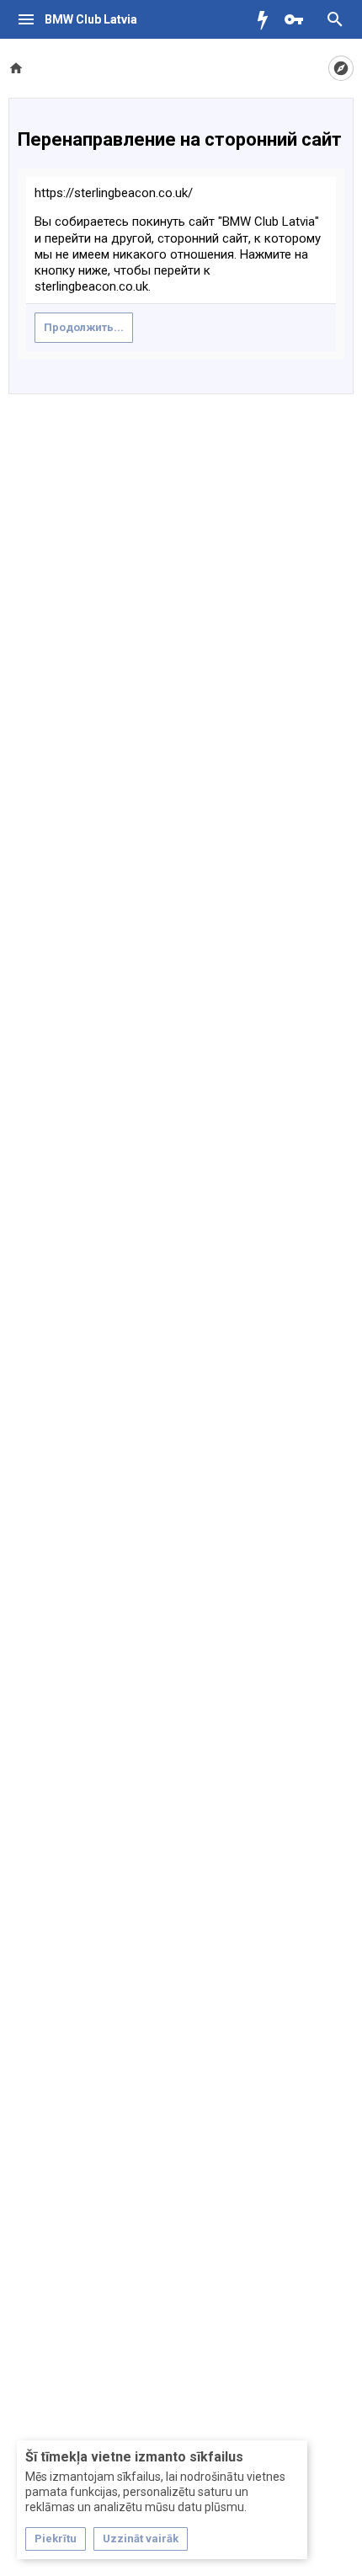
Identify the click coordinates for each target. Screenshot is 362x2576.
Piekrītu (56, 2539)
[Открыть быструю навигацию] (341, 68)
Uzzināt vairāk (141, 2539)
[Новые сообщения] (267, 19)
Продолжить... (84, 327)
